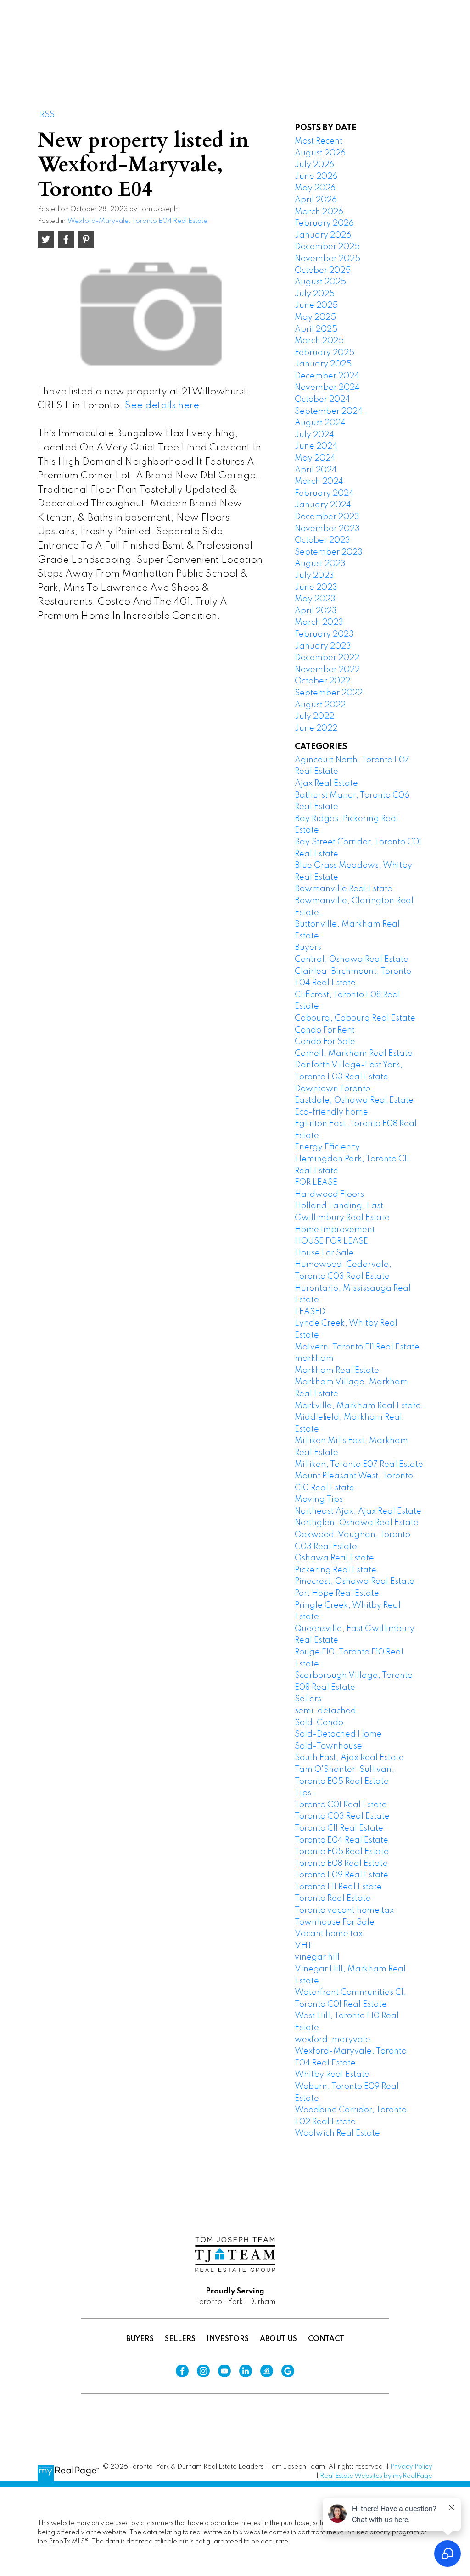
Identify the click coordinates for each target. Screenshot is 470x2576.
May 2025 (315, 317)
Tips (303, 1793)
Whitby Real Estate (332, 2075)
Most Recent (319, 141)
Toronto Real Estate (333, 1899)
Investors (228, 2339)
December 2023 (327, 517)
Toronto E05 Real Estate (342, 1852)
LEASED (310, 1312)
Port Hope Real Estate (337, 1593)
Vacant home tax (329, 1934)
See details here (162, 406)
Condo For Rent (325, 1030)
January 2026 (323, 235)
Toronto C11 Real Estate (339, 1828)
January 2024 (323, 505)
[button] (366, 41)
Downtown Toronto (333, 1089)
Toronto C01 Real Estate (341, 1805)
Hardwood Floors (329, 1194)
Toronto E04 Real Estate (341, 1840)
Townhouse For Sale (335, 1922)
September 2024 (329, 411)
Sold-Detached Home (338, 1734)
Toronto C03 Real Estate (342, 1816)
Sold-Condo (319, 1723)
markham (314, 1359)
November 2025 (327, 259)
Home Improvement (335, 1230)
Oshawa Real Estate (334, 1558)
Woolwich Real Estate (337, 2133)
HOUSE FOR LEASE (331, 1241)
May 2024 (315, 458)
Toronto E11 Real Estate (338, 1887)
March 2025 (319, 341)
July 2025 (315, 294)
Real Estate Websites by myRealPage (376, 2476)
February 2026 (324, 223)
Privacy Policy (411, 2467)
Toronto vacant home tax (344, 1910)
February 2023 (324, 634)
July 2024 (314, 435)
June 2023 (316, 588)
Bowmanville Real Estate (344, 889)
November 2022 (327, 670)
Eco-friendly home (331, 1112)
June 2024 (316, 446)
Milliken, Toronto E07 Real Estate (359, 1465)
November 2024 (327, 388)
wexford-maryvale (333, 2040)
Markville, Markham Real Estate (358, 1406)
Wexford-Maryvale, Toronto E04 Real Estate (137, 221)
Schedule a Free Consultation (366, 41)
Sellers (308, 1699)
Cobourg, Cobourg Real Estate (355, 1018)
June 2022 (316, 728)
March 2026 (319, 212)
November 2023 (327, 529)
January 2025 (323, 364)
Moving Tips (319, 1499)
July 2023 (314, 576)
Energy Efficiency (327, 1147)
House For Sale (324, 1253)
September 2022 (329, 693)
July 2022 (314, 716)
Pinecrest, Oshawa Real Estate (355, 1582)
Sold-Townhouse (328, 1746)
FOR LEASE (316, 1183)
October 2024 (322, 400)
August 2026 (320, 153)
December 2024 (327, 376)
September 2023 (329, 552)
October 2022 (322, 681)
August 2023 (320, 564)
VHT (303, 1946)
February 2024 (324, 494)
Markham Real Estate (337, 1371)
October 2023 (322, 540)
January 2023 (323, 646)
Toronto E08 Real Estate (341, 1864)
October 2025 (323, 271)
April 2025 (316, 329)
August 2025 (320, 282)
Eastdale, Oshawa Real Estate (354, 1100)
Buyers (308, 948)
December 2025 (327, 247)
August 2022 (320, 705)
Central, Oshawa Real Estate (352, 960)
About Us (278, 2339)
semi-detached (325, 1711)
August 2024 (320, 423)
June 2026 (316, 177)
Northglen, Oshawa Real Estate (357, 1523)
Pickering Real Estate (336, 1570)
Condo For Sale (325, 1042)
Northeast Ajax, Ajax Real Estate (358, 1511)
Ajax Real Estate (326, 783)
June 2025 (316, 305)
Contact (326, 2339)
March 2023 (319, 622)
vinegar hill (317, 1957)
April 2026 (316, 200)
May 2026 (315, 188)
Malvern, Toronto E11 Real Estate (357, 1347)
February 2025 (325, 353)
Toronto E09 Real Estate (341, 1875)
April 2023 (316, 611)
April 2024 (316, 470)
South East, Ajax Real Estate (349, 1758)
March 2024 (319, 482)
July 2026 (314, 165)
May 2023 (315, 599)
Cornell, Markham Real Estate (354, 1054)
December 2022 (327, 658)
